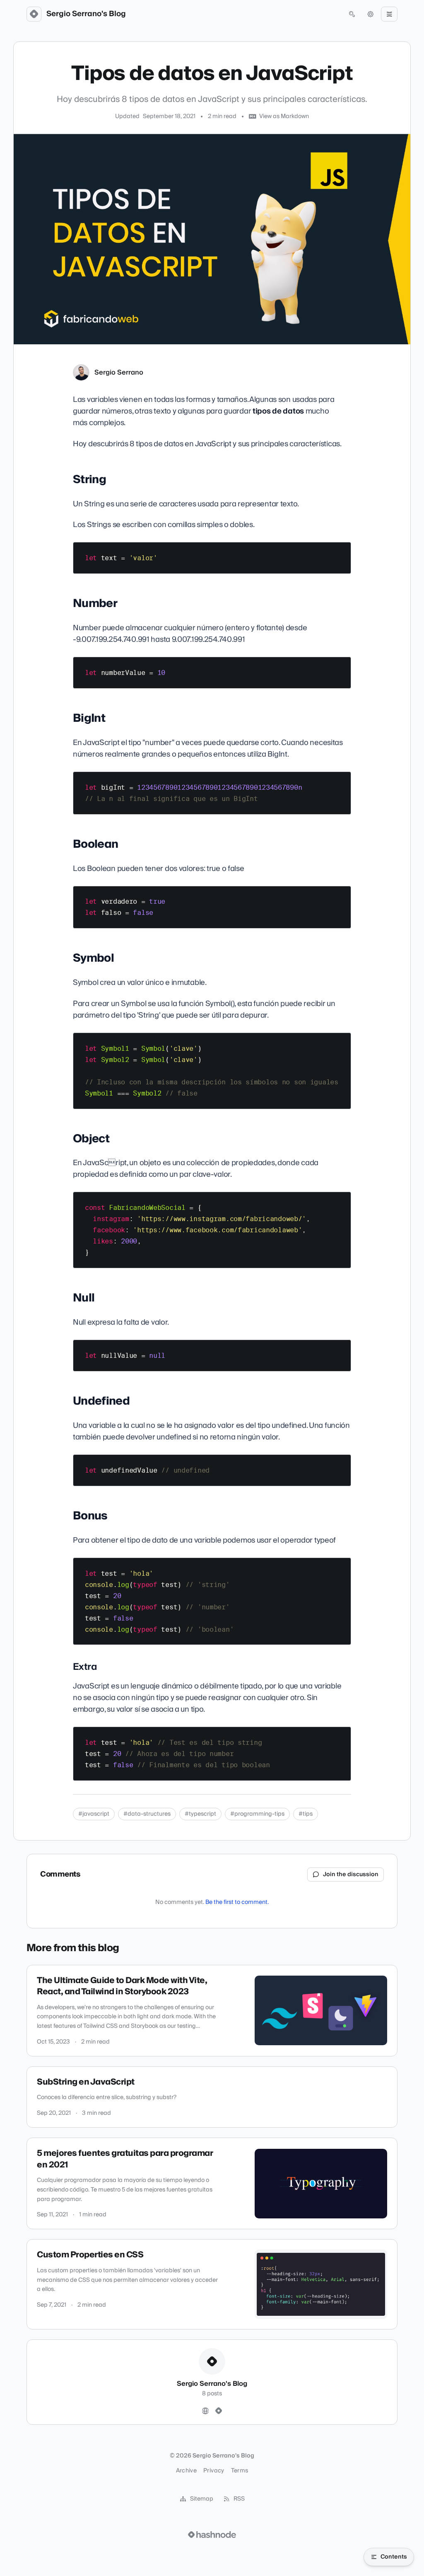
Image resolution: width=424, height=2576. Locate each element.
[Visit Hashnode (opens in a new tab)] (212, 2535)
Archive (186, 2471)
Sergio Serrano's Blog (86, 14)
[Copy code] (341, 551)
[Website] (205, 2411)
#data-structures (147, 1814)
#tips (306, 1814)
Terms (240, 2471)
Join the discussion (351, 1875)
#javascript (94, 1814)
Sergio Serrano (119, 372)
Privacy (214, 2471)
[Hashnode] (219, 2411)
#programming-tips (257, 1814)
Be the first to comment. (237, 1902)
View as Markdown (284, 116)
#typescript (200, 1814)
